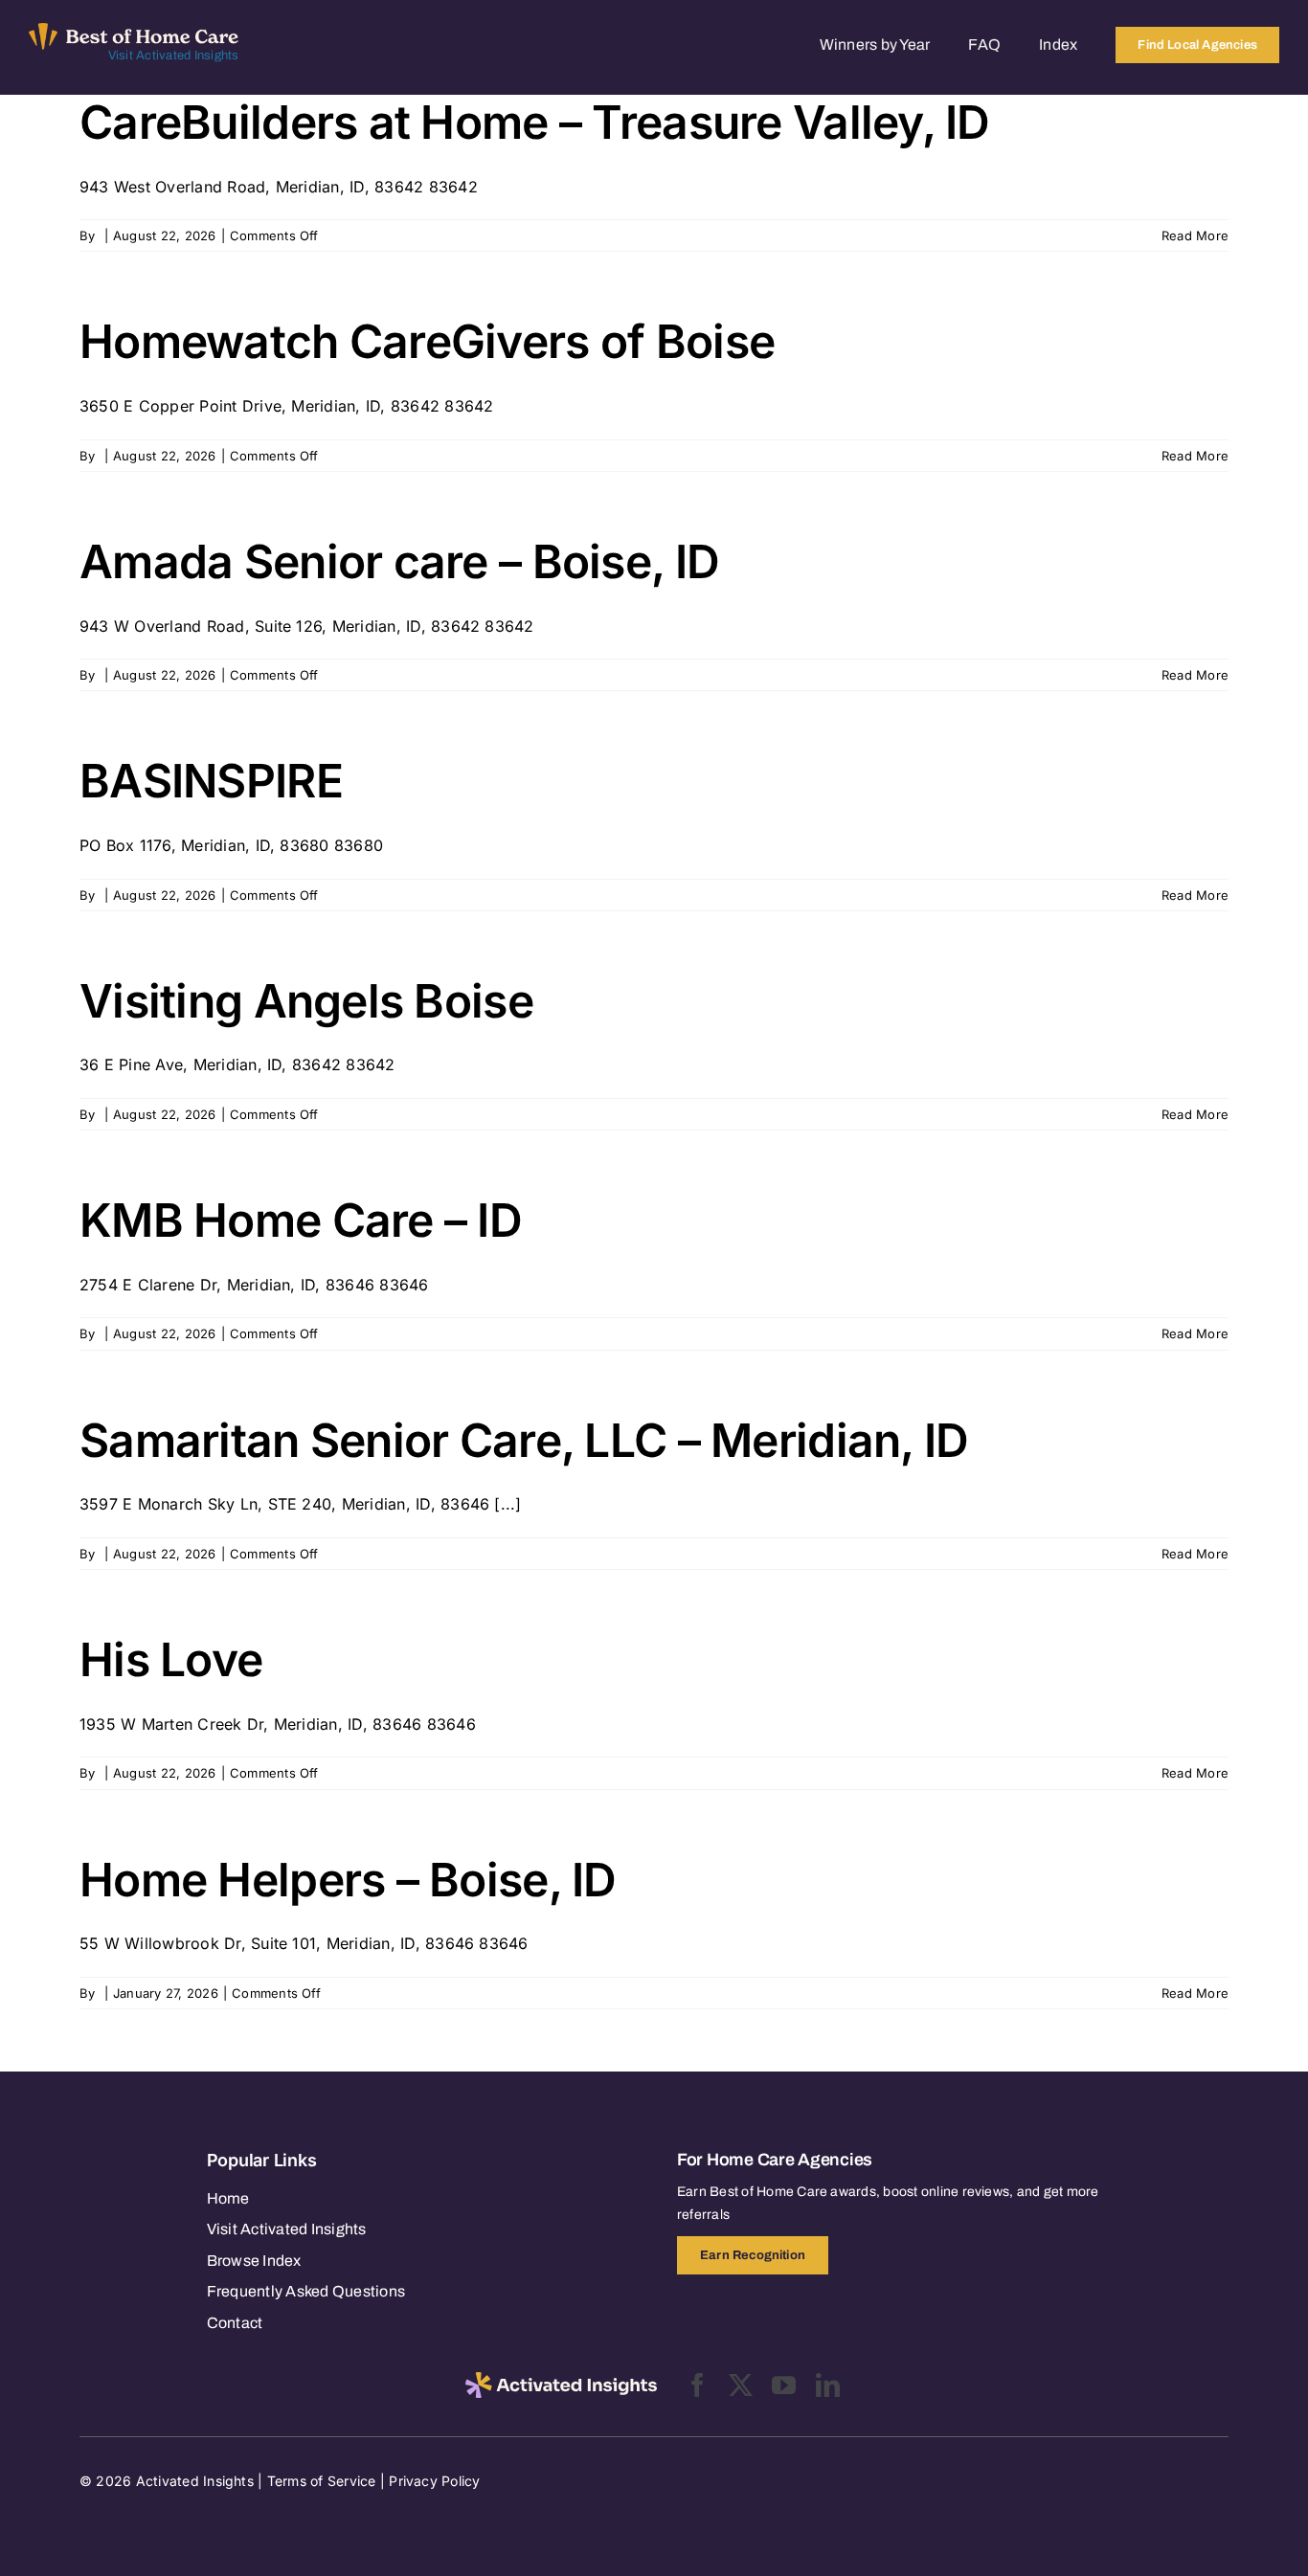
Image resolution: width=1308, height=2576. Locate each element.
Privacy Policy (434, 2481)
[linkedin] (828, 2385)
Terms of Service (322, 2481)
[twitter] (741, 2385)
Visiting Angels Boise (306, 1001)
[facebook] (698, 2385)
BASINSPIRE (211, 781)
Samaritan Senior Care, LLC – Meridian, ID (524, 1440)
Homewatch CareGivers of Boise (427, 341)
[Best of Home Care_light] (134, 31)
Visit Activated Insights (174, 56)
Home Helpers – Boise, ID (348, 1880)
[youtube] (784, 2385)
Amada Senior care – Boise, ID (399, 561)
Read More (1195, 235)
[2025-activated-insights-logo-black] (561, 2380)
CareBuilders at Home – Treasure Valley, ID (535, 122)
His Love (171, 1659)
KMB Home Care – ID (301, 1220)
